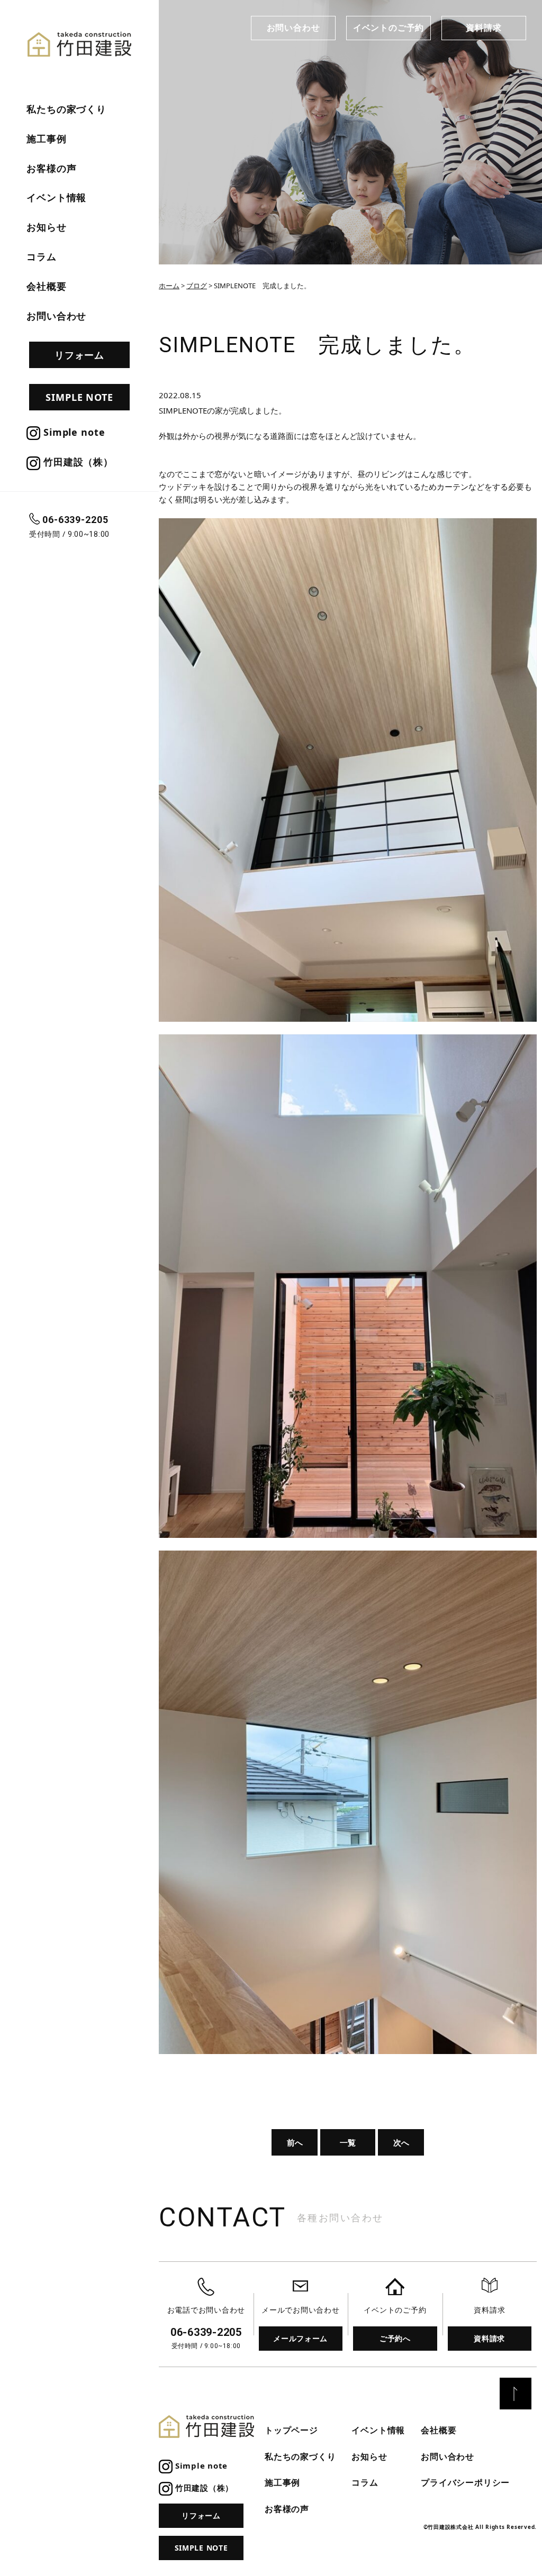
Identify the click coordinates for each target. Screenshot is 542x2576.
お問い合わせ (293, 27)
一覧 (348, 2142)
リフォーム (80, 355)
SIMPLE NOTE (79, 397)
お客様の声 (52, 168)
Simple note (73, 432)
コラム (42, 256)
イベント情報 (56, 197)
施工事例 (47, 139)
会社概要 (47, 286)
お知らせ (47, 227)
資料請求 (484, 27)
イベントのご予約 (389, 27)
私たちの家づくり (66, 109)
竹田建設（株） (77, 462)
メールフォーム (300, 2338)
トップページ (291, 2430)
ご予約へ (395, 2338)
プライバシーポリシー (465, 2482)
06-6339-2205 (75, 520)
